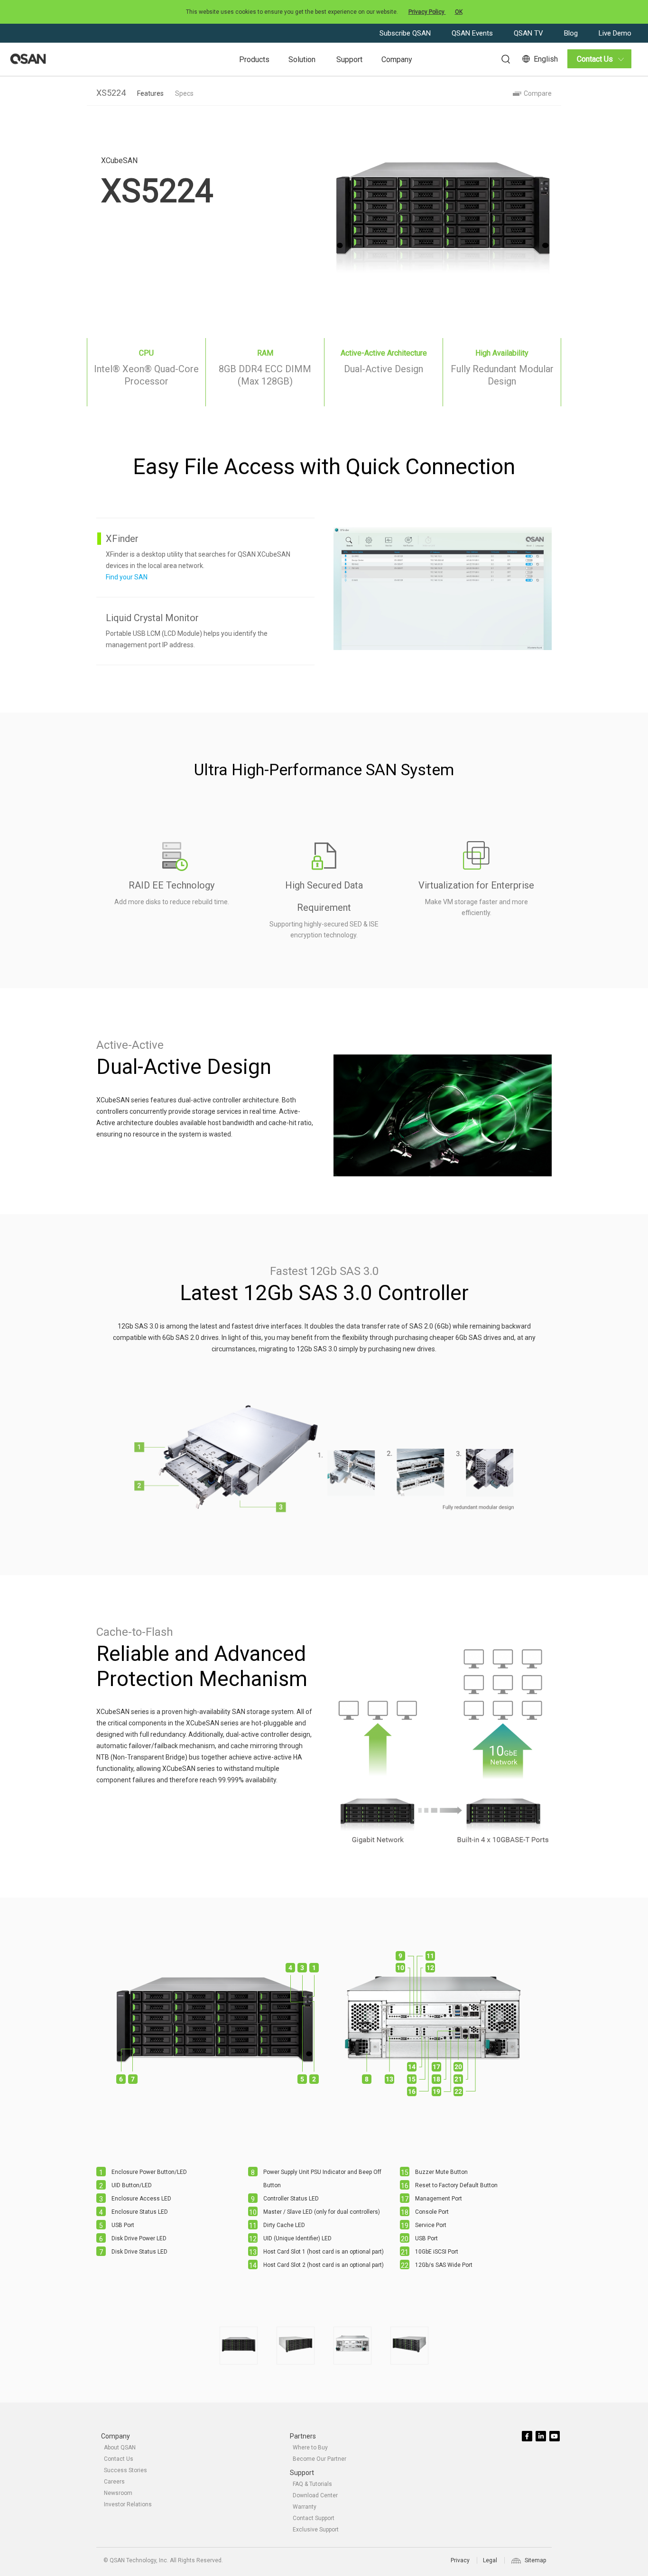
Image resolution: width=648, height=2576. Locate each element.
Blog (572, 33)
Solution (302, 60)
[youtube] (555, 2437)
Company (397, 60)
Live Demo (615, 33)
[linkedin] (542, 2437)
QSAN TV (529, 33)
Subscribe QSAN (406, 33)
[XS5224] (239, 2346)
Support (349, 60)
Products (254, 60)
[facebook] (528, 2437)
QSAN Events (473, 33)
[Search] (501, 58)
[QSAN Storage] (28, 59)
